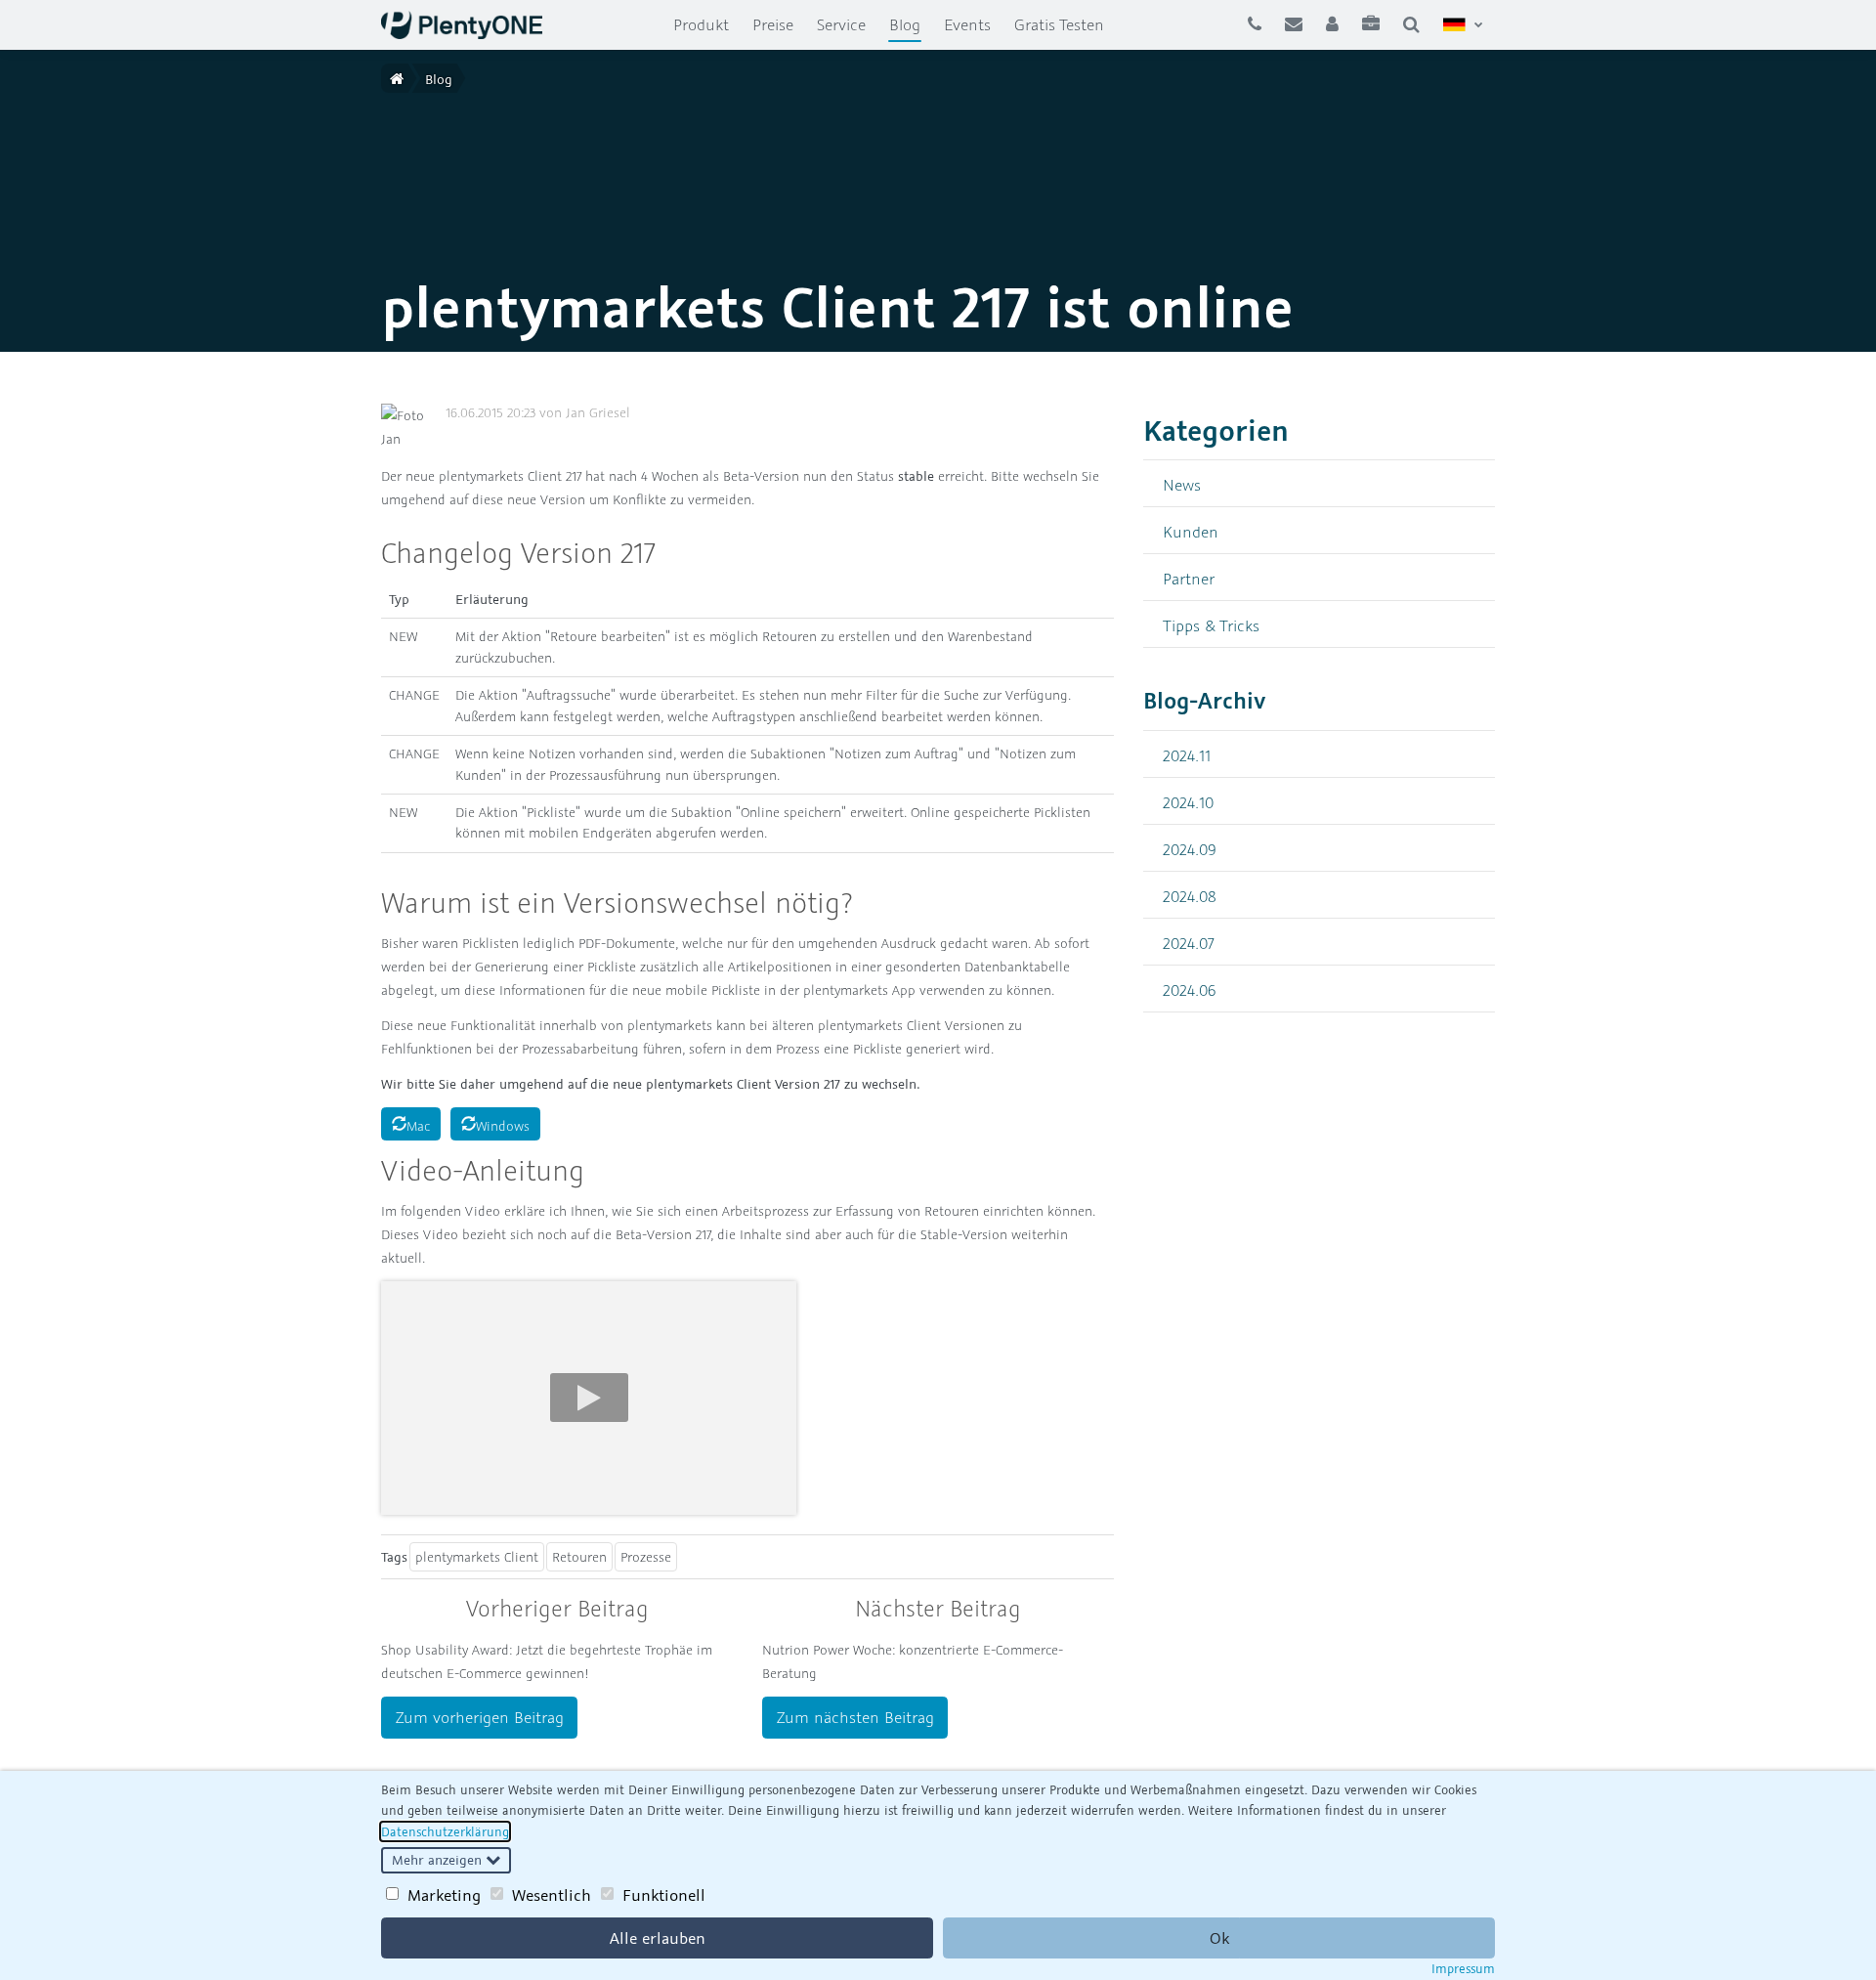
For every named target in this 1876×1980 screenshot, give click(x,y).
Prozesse (646, 1557)
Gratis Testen (1059, 24)
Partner (1189, 578)
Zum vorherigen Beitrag (480, 1717)
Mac (418, 1126)
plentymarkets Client (477, 1557)
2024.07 (1189, 943)
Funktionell (664, 1895)
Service (841, 24)
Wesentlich (552, 1895)
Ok (1219, 1938)
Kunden (1191, 531)
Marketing (444, 1895)
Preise (773, 24)
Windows (503, 1126)
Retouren (579, 1557)
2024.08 (1190, 896)
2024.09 (1190, 849)
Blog (911, 24)
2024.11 (1187, 755)
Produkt (701, 24)
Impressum (1463, 1968)
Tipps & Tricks (1211, 625)
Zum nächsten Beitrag (855, 1717)
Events (967, 24)
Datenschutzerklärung (445, 1831)
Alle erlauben (658, 1938)
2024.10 (1188, 802)
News (1182, 484)
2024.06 (1190, 990)
